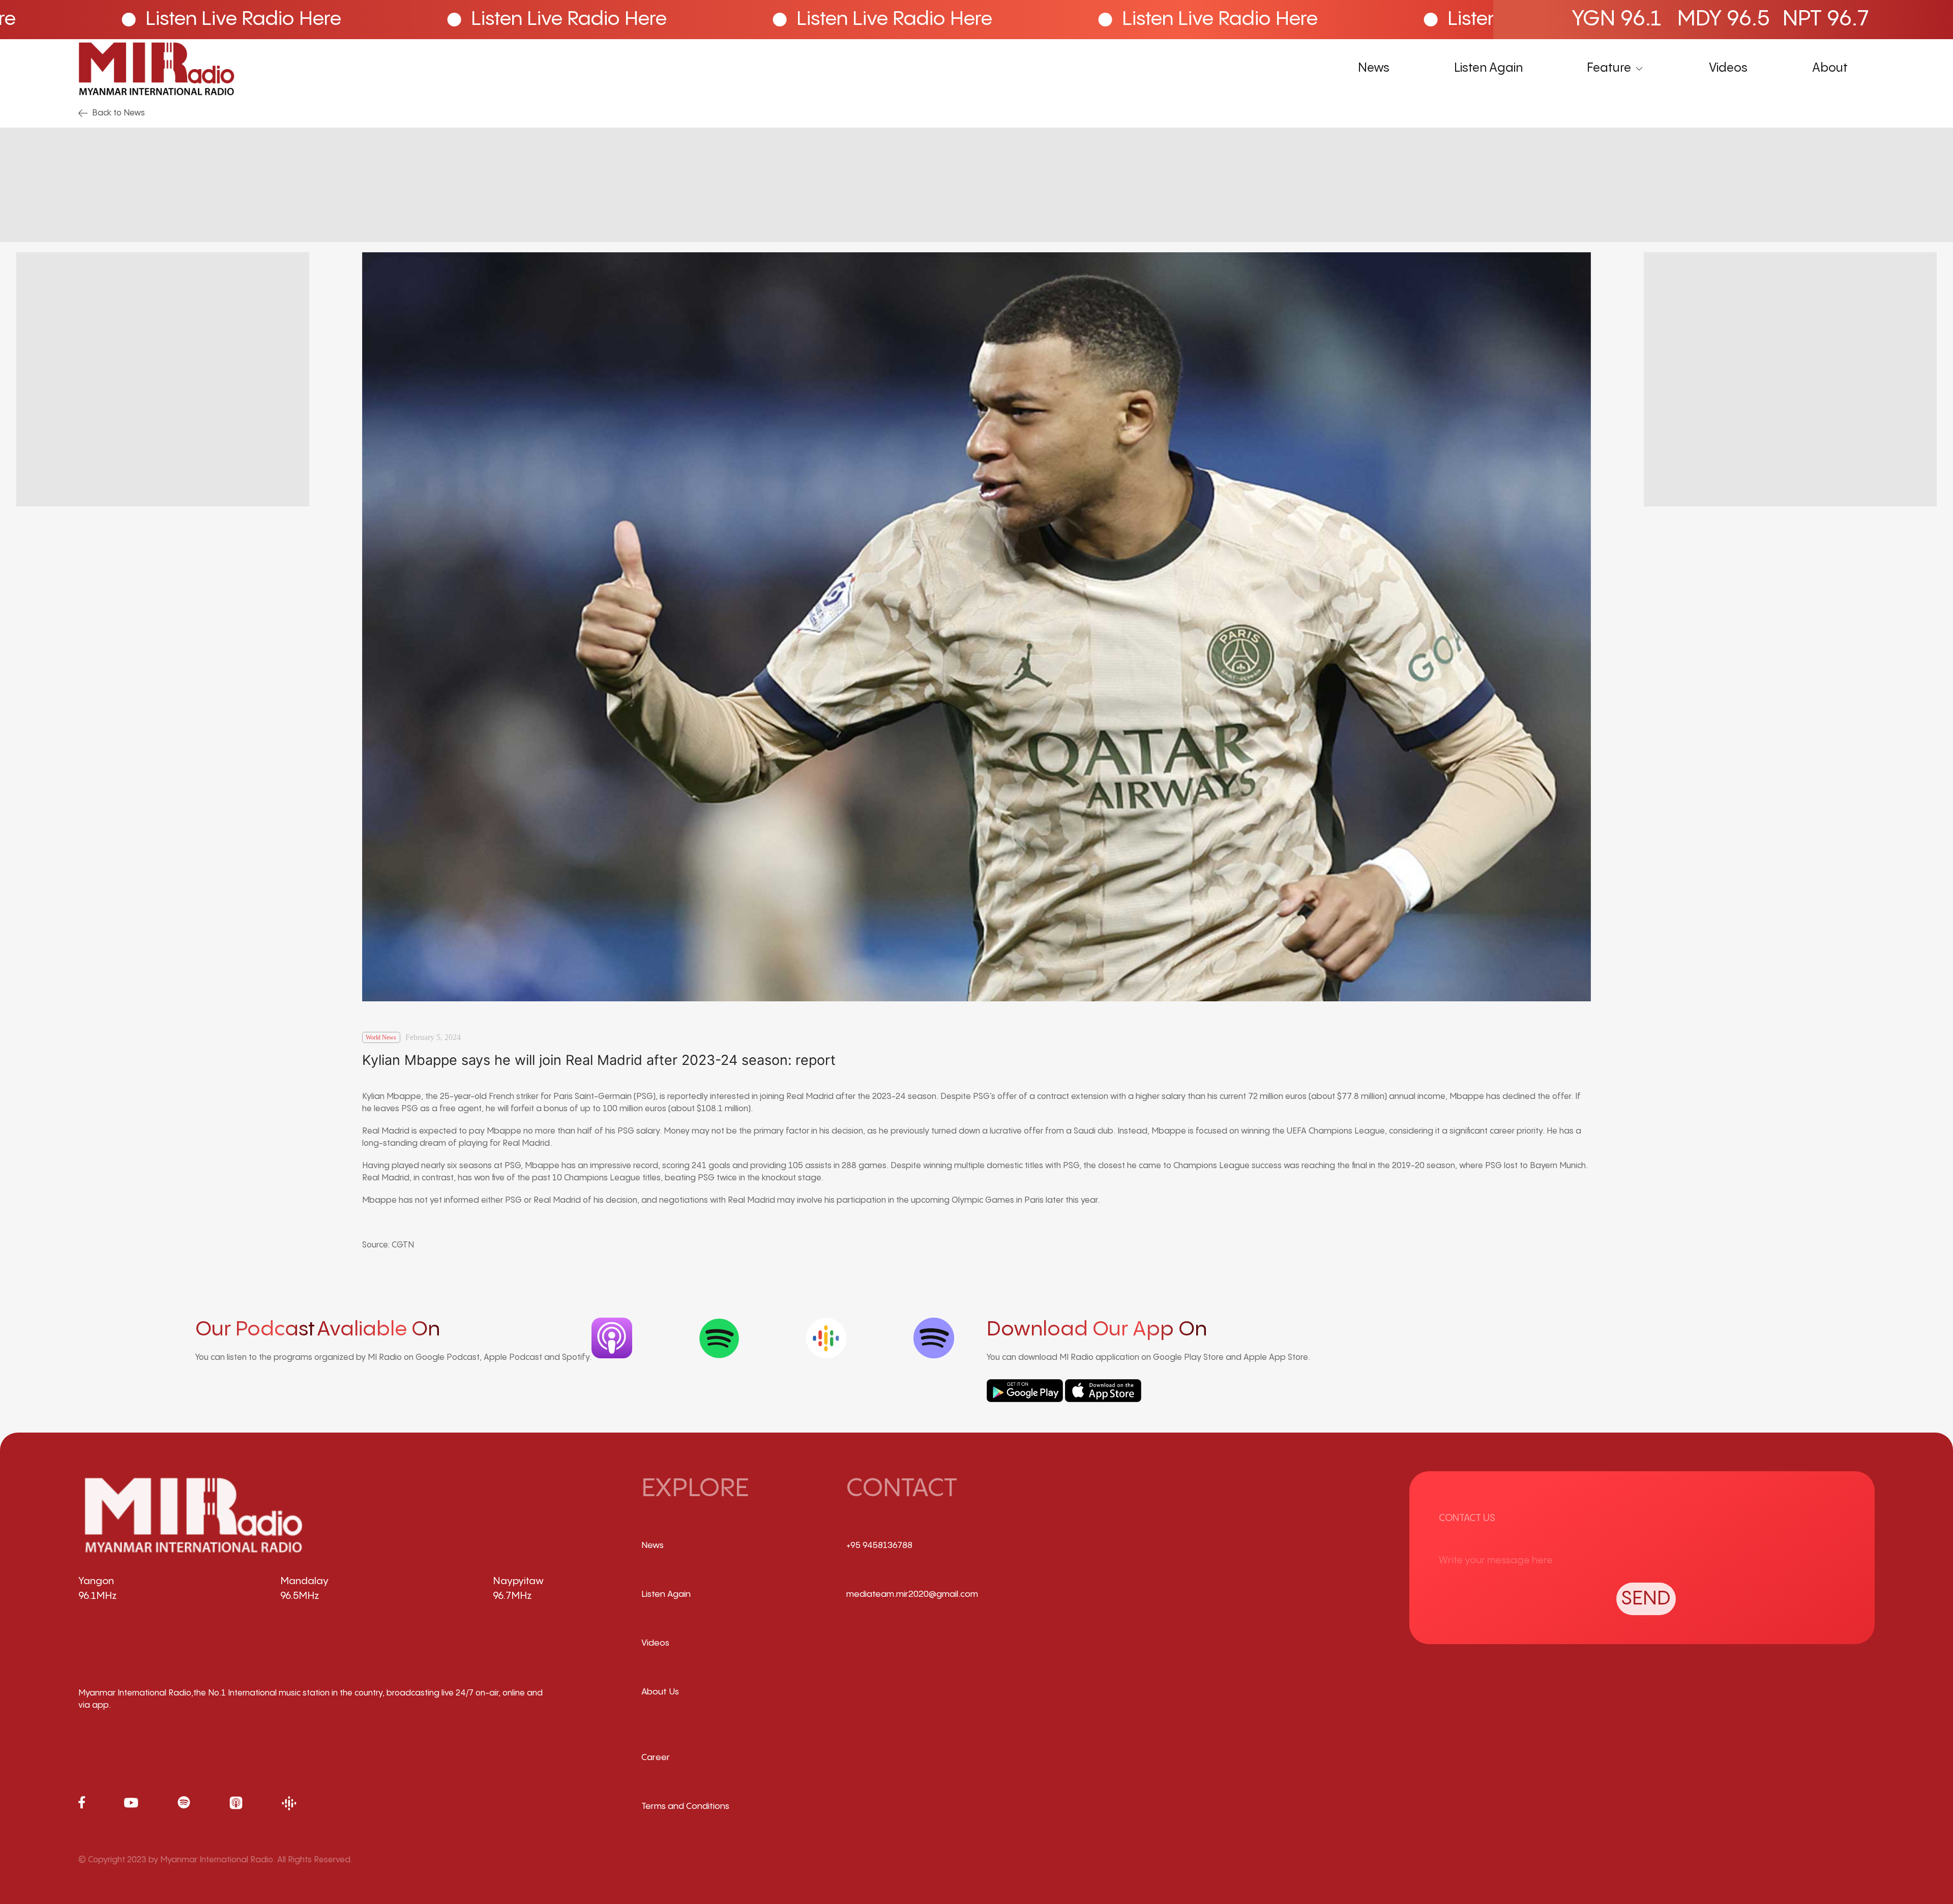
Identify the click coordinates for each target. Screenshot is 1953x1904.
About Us (660, 1692)
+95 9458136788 (879, 1545)
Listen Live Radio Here (520, 19)
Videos (1728, 68)
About (1830, 68)
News (1374, 68)
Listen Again (1488, 68)
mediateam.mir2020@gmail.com (912, 1594)
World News (381, 1037)
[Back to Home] (156, 69)
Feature (1609, 68)
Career (656, 1758)
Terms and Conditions (685, 1806)
